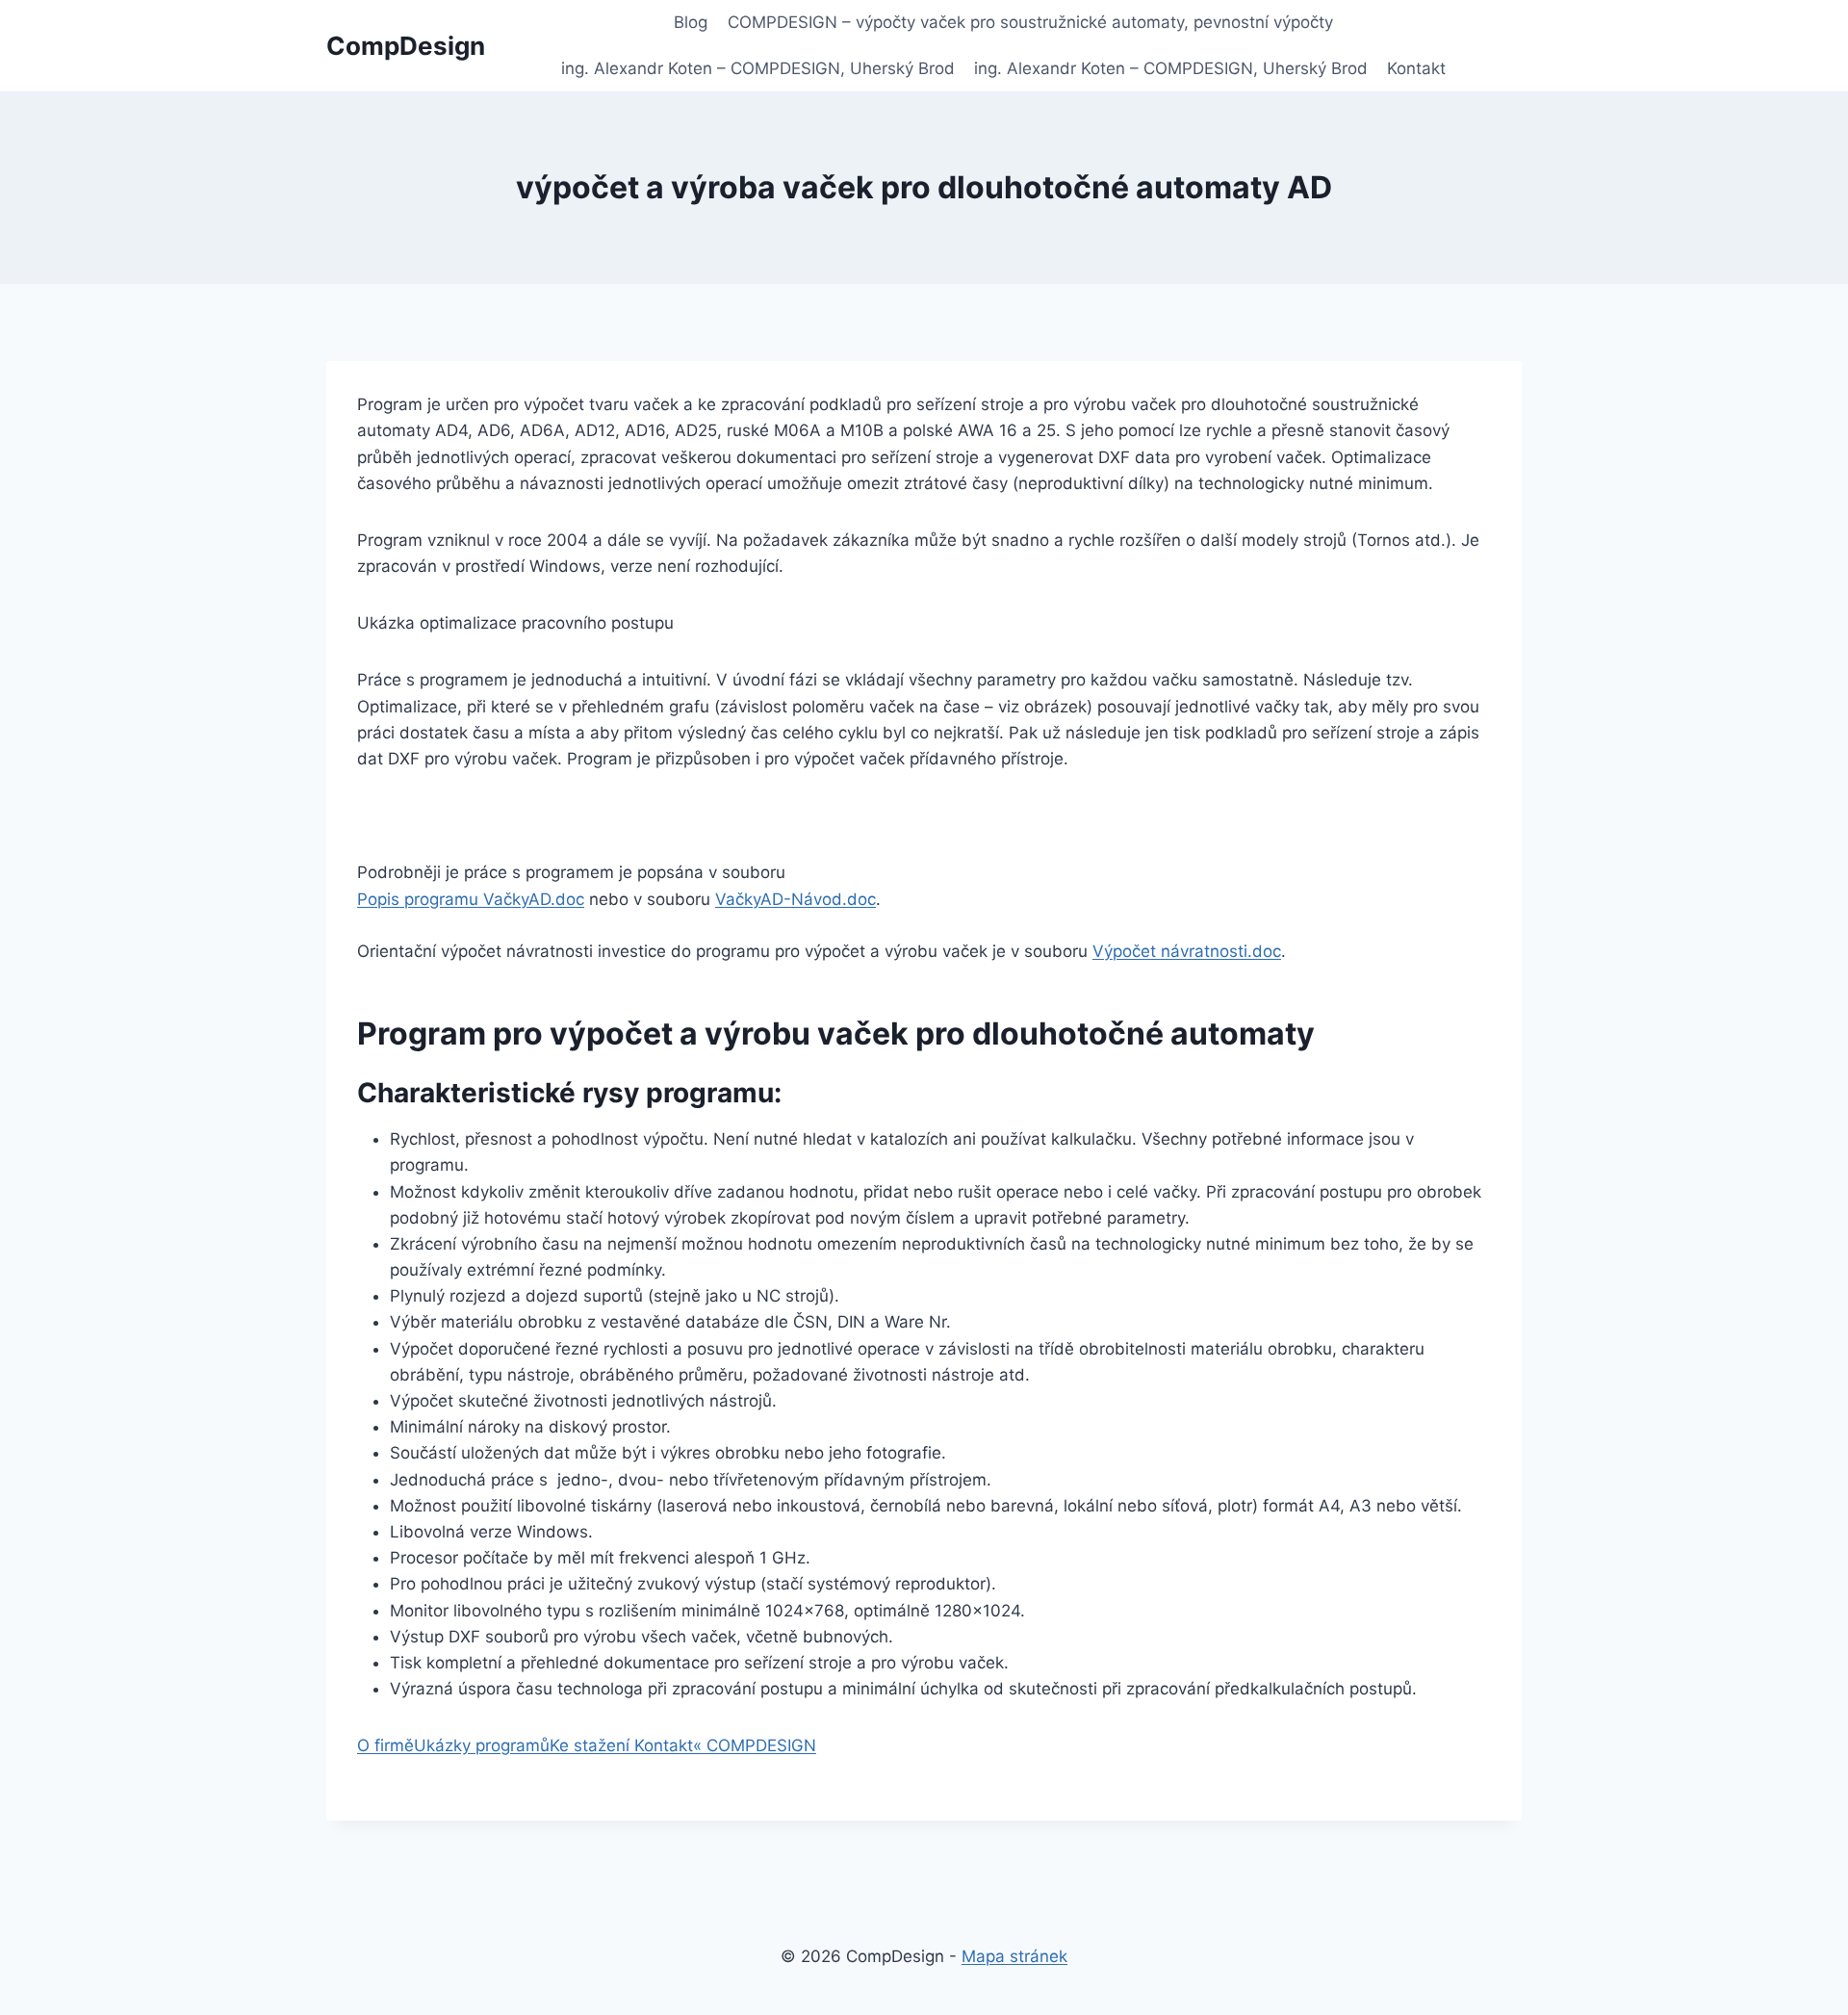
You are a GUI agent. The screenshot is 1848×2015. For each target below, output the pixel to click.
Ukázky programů (482, 1745)
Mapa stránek (1014, 1956)
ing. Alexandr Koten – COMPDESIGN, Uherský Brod (758, 68)
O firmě (385, 1745)
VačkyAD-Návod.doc (796, 899)
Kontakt (1416, 68)
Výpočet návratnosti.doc (1187, 951)
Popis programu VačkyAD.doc (471, 899)
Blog (691, 22)
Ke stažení (592, 1745)
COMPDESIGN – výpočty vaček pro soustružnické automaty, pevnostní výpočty (1030, 22)
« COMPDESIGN (755, 1745)
